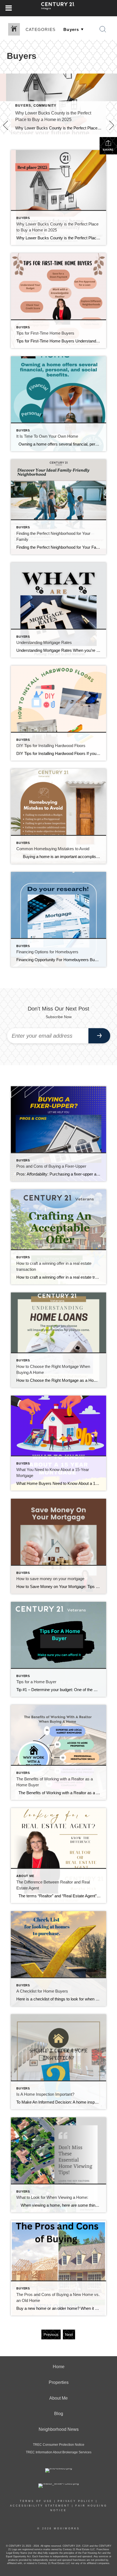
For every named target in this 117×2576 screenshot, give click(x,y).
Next (69, 2334)
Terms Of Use (36, 2501)
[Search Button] (103, 29)
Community (45, 106)
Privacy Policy (76, 2501)
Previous (51, 2334)
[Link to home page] (59, 8)
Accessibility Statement (40, 2506)
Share (108, 150)
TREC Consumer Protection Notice (59, 2445)
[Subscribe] (99, 1036)
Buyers (23, 106)
